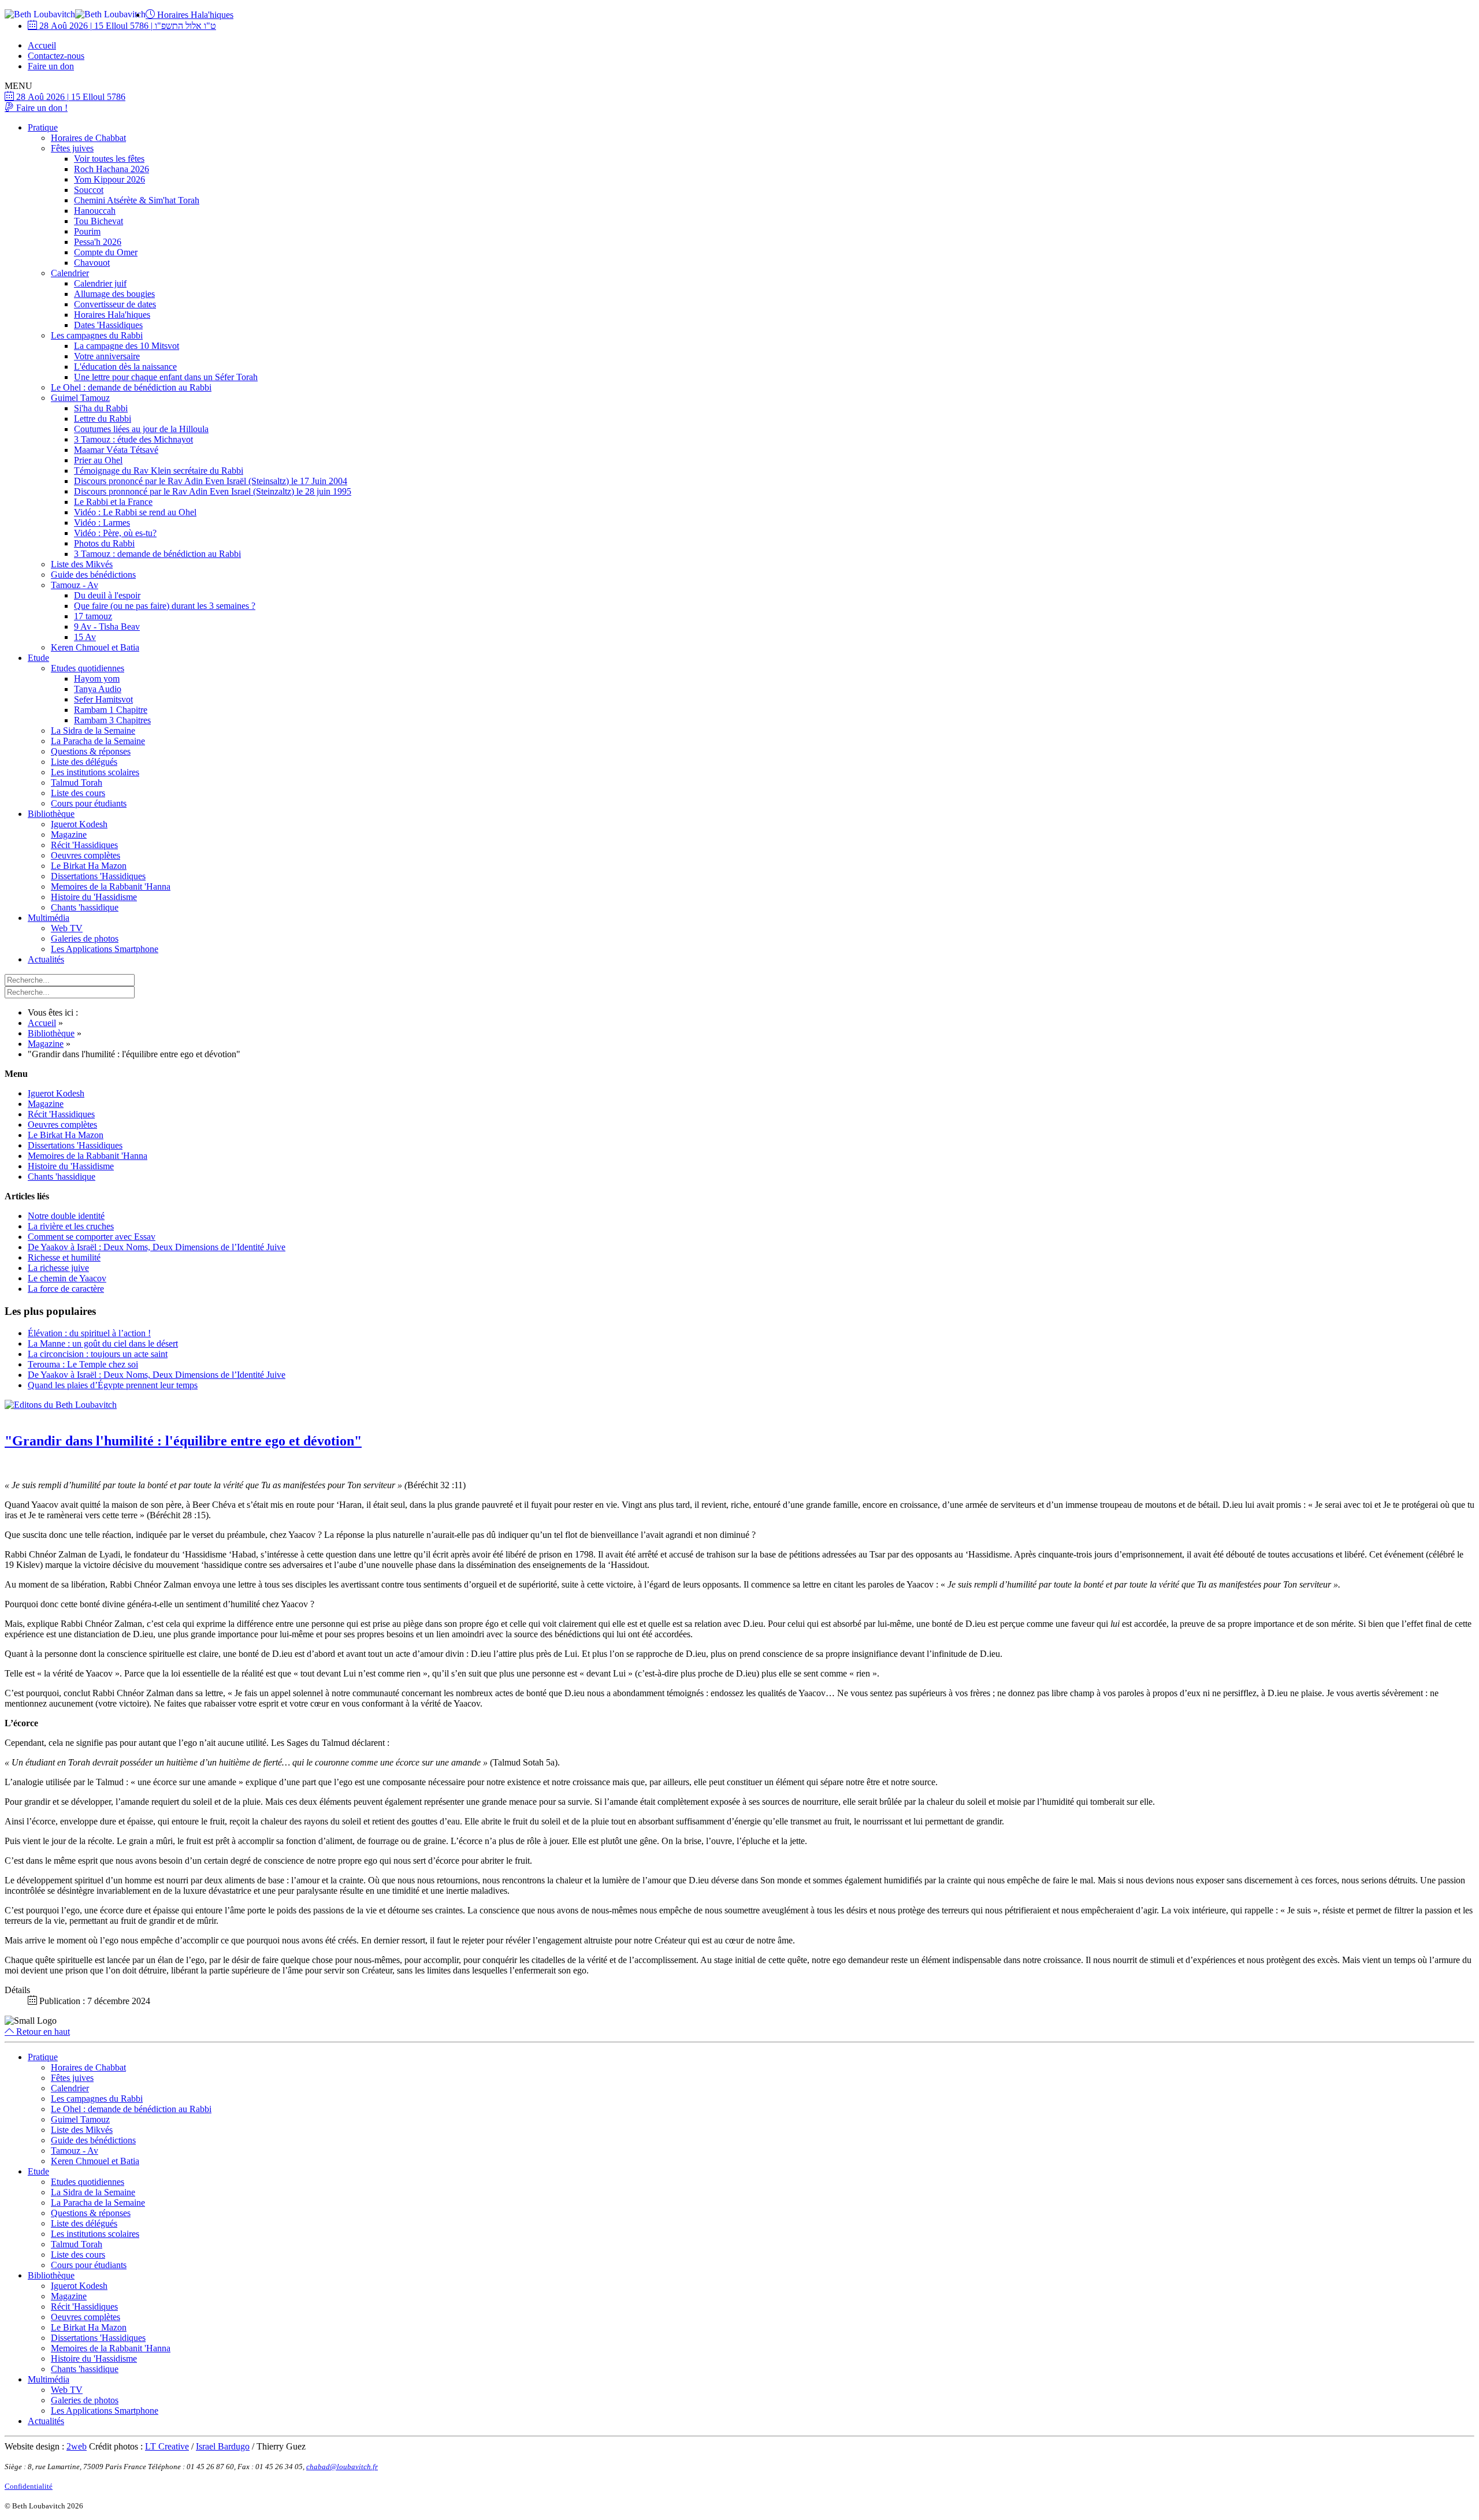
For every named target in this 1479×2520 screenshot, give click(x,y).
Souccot (89, 190)
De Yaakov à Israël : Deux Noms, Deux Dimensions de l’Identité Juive (157, 1247)
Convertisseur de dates (115, 304)
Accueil (42, 45)
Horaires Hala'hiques (194, 15)
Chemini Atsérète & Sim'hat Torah (137, 200)
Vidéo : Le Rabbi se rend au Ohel (135, 512)
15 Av (85, 637)
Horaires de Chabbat (88, 138)
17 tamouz (93, 616)
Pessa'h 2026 (98, 242)
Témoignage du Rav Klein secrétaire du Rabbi (159, 471)
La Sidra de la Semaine (93, 731)
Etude (38, 658)
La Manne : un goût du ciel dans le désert (103, 1343)
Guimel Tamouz (80, 398)
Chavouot (92, 263)
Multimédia (49, 918)
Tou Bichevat (99, 221)
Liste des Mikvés (82, 564)
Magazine (69, 835)
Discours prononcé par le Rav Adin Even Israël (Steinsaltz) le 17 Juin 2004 (211, 481)
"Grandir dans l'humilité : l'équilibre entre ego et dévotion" (183, 1441)
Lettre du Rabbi (103, 419)
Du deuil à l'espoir (107, 595)
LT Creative (167, 2446)
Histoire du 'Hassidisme (94, 897)
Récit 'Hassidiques (84, 845)
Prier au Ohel (98, 460)
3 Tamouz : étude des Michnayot (133, 439)
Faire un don (51, 66)
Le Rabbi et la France (113, 502)
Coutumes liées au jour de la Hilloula (141, 429)
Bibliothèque (51, 814)
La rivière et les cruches (71, 1226)
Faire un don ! (41, 108)
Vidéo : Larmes (102, 523)
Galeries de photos (85, 939)
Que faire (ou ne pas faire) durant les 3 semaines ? (165, 606)
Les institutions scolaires (95, 772)
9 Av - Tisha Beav (107, 627)
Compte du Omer (106, 252)
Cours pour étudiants (89, 803)
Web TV (67, 928)
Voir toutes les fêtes (109, 159)
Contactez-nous (56, 56)
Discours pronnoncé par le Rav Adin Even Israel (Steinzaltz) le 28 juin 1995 (213, 491)
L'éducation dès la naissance (125, 367)
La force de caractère (66, 1289)
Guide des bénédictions (93, 575)
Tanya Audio (98, 689)
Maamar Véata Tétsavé (116, 450)
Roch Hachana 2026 (112, 169)
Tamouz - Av (75, 585)
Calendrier (70, 273)
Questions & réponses (91, 751)
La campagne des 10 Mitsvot (127, 346)
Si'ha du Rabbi (101, 408)
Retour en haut (42, 2032)
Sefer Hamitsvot (103, 699)
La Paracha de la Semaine (98, 741)
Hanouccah (95, 211)
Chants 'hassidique (85, 907)
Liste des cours (78, 793)
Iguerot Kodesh (79, 824)
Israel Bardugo (223, 2446)
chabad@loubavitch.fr (342, 2467)
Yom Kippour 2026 (109, 179)
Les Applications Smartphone (105, 949)
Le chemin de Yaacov (67, 1278)
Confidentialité (29, 2486)
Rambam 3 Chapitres (112, 720)
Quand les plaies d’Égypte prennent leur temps (113, 1385)
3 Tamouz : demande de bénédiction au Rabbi (157, 554)
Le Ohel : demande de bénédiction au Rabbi (131, 387)
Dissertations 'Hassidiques (98, 876)
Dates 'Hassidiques (108, 325)
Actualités (46, 959)
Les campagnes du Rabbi (97, 335)
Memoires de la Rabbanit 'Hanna (111, 887)
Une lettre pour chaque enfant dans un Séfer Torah (166, 377)
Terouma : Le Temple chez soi (83, 1364)
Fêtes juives (72, 148)
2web (77, 2446)
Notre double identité (66, 1216)
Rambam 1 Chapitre (111, 710)
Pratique (43, 127)
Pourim (87, 231)
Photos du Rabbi (104, 543)
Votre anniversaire (107, 356)
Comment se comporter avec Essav (92, 1237)
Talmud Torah (77, 783)
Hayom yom (97, 679)
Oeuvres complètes (86, 855)
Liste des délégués (84, 762)
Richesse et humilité (64, 1257)
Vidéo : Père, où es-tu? (115, 533)
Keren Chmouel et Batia (95, 647)
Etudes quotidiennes (88, 668)
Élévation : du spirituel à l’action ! (89, 1333)
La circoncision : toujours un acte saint (98, 1354)
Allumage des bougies (114, 294)
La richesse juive (58, 1268)
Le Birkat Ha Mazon (89, 866)
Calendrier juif (100, 283)
